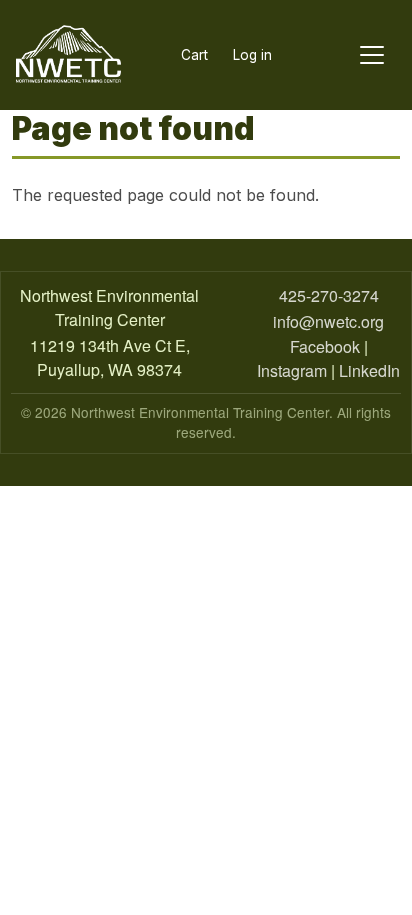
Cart (194, 55)
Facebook (325, 346)
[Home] (68, 55)
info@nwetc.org (328, 321)
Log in (252, 55)
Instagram (292, 370)
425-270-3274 (329, 295)
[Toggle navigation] (372, 55)
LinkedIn (369, 370)
